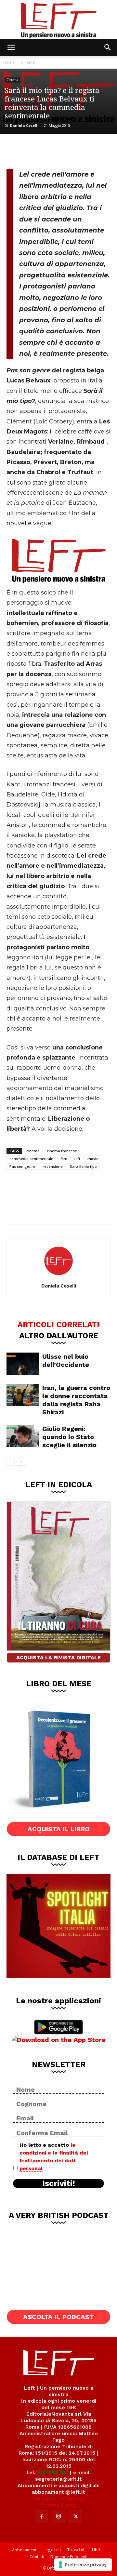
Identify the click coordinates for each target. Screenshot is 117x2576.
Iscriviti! (59, 2183)
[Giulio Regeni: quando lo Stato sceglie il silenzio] (23, 1436)
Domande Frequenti (69, 2557)
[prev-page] (11, 1462)
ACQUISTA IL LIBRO (59, 1829)
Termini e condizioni (58, 2498)
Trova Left (77, 2550)
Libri (96, 2550)
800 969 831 (53, 2472)
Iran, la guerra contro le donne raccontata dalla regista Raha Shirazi (76, 1400)
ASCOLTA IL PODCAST (58, 2317)
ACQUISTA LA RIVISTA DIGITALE (58, 1657)
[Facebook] (16, 150)
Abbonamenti (25, 2550)
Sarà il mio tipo (83, 1166)
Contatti (37, 2557)
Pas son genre (22, 1166)
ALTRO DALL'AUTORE (59, 1335)
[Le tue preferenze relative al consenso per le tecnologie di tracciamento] (83, 2565)
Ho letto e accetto (54, 2157)
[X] (38, 150)
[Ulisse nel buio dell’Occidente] (23, 1364)
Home (9, 62)
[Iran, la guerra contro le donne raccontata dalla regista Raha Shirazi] (23, 1395)
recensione (53, 1166)
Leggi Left (52, 2550)
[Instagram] (58, 2516)
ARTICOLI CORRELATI (58, 1324)
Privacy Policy (59, 2505)
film (64, 1159)
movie (93, 1159)
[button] (11, 47)
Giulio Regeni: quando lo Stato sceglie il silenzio (69, 1437)
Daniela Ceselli (24, 125)
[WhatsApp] (59, 150)
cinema (33, 1151)
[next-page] (21, 1462)
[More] (81, 150)
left (77, 1159)
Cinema (28, 62)
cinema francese (62, 1151)
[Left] (58, 19)
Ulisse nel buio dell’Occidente (66, 1361)
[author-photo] (58, 1276)
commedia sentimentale (31, 1159)
